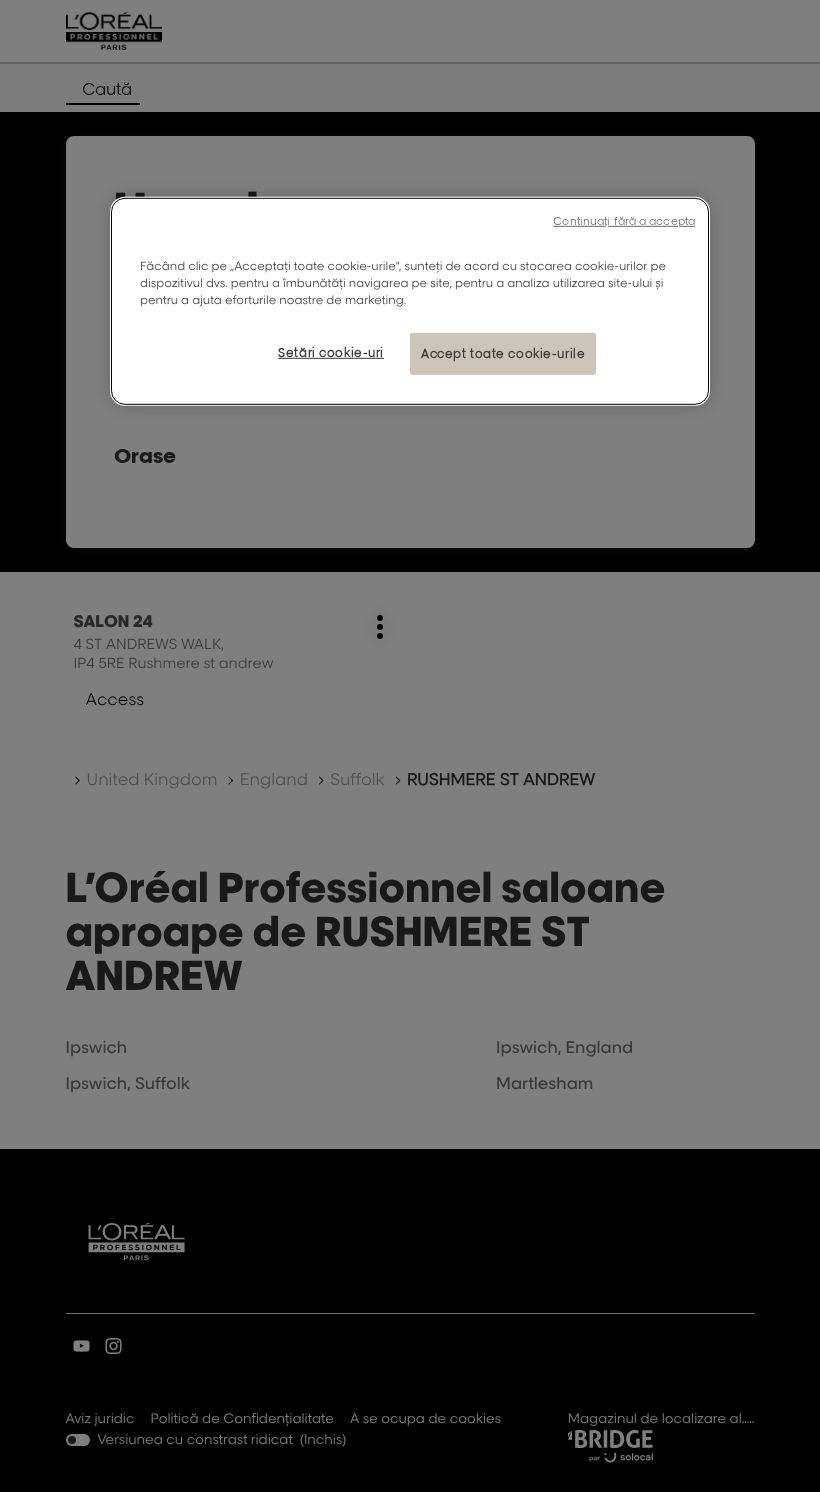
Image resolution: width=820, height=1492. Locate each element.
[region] (410, 301)
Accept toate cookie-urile (503, 353)
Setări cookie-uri (331, 352)
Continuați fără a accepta (624, 221)
